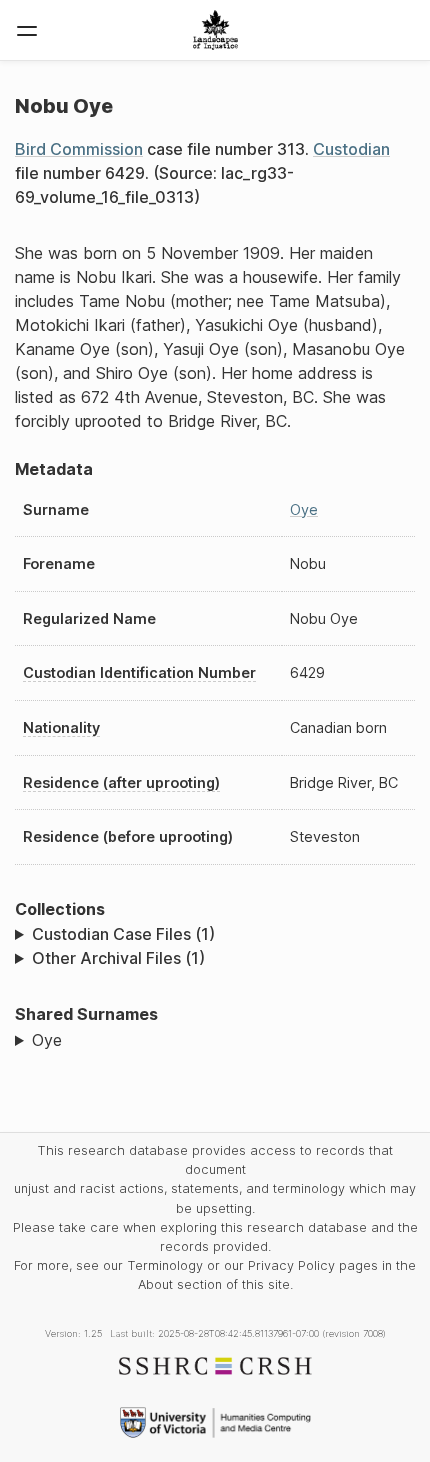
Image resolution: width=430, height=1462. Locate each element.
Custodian (351, 149)
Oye (304, 509)
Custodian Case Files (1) (123, 934)
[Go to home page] (215, 30)
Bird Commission (79, 149)
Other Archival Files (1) (118, 958)
